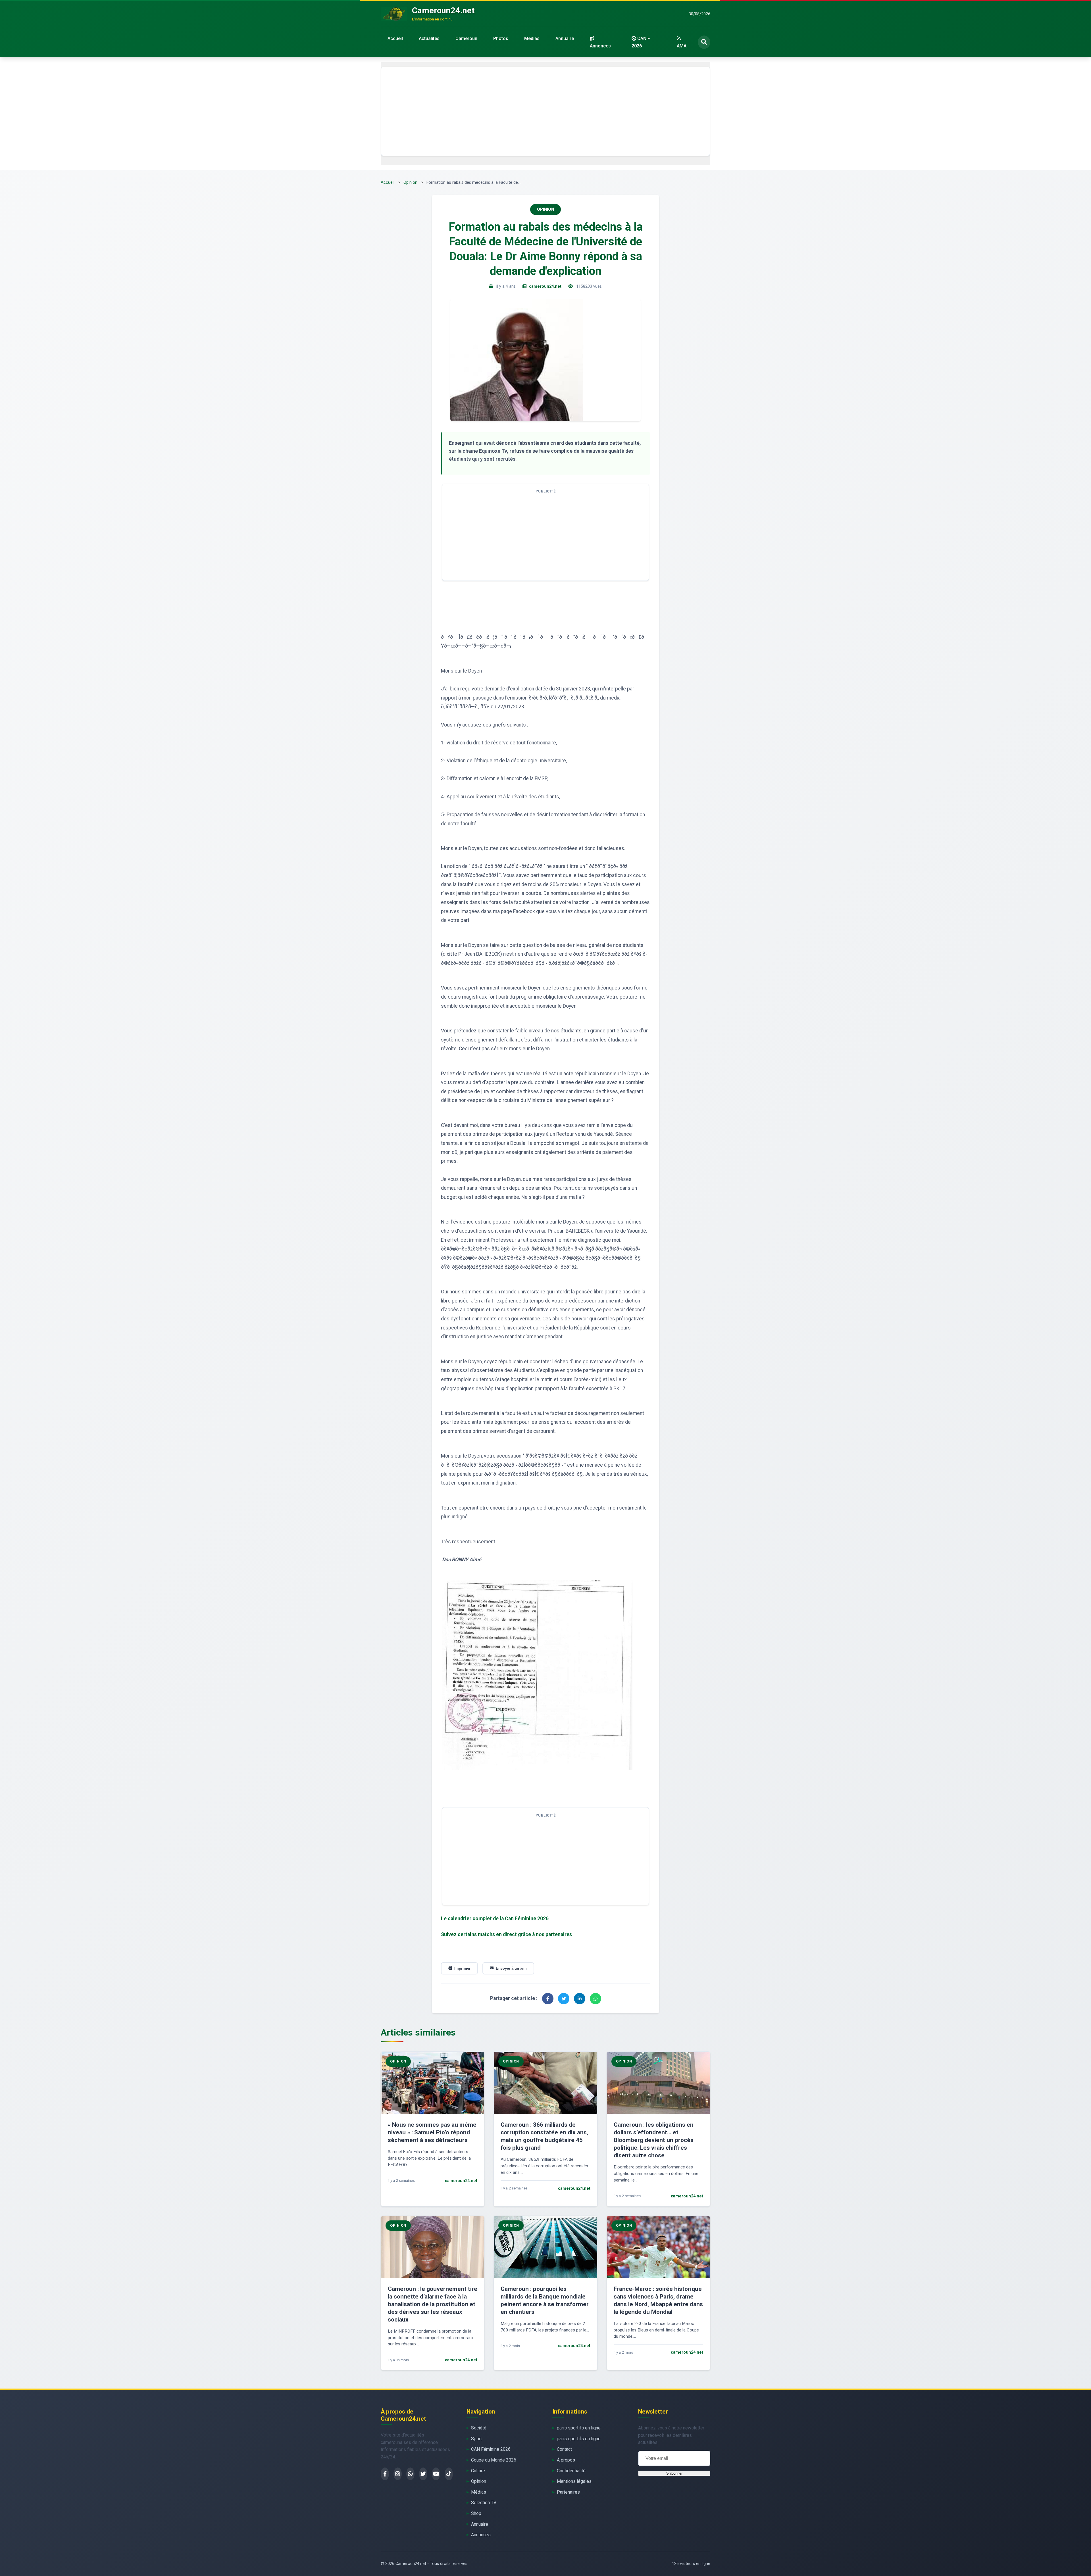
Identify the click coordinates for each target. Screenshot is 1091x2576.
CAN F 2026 (641, 42)
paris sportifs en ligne (579, 2428)
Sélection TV (484, 2503)
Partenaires (568, 2492)
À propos (566, 2460)
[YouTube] (436, 2474)
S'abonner (674, 2473)
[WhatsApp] (410, 2474)
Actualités (429, 38)
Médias (532, 38)
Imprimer (462, 1968)
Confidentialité (571, 2471)
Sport (476, 2439)
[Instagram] (398, 2474)
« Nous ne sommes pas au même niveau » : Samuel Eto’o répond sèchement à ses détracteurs (432, 2132)
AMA (682, 46)
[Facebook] (385, 2474)
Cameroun (466, 38)
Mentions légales (574, 2481)
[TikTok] (449, 2474)
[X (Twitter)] (423, 2474)
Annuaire (565, 38)
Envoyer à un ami (511, 1968)
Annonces (600, 46)
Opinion (410, 182)
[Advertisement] (545, 111)
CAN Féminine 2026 (491, 2449)
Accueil (395, 38)
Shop (476, 2513)
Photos (501, 38)
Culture (478, 2471)
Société (479, 2428)
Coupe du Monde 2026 (494, 2460)
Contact (564, 2449)
